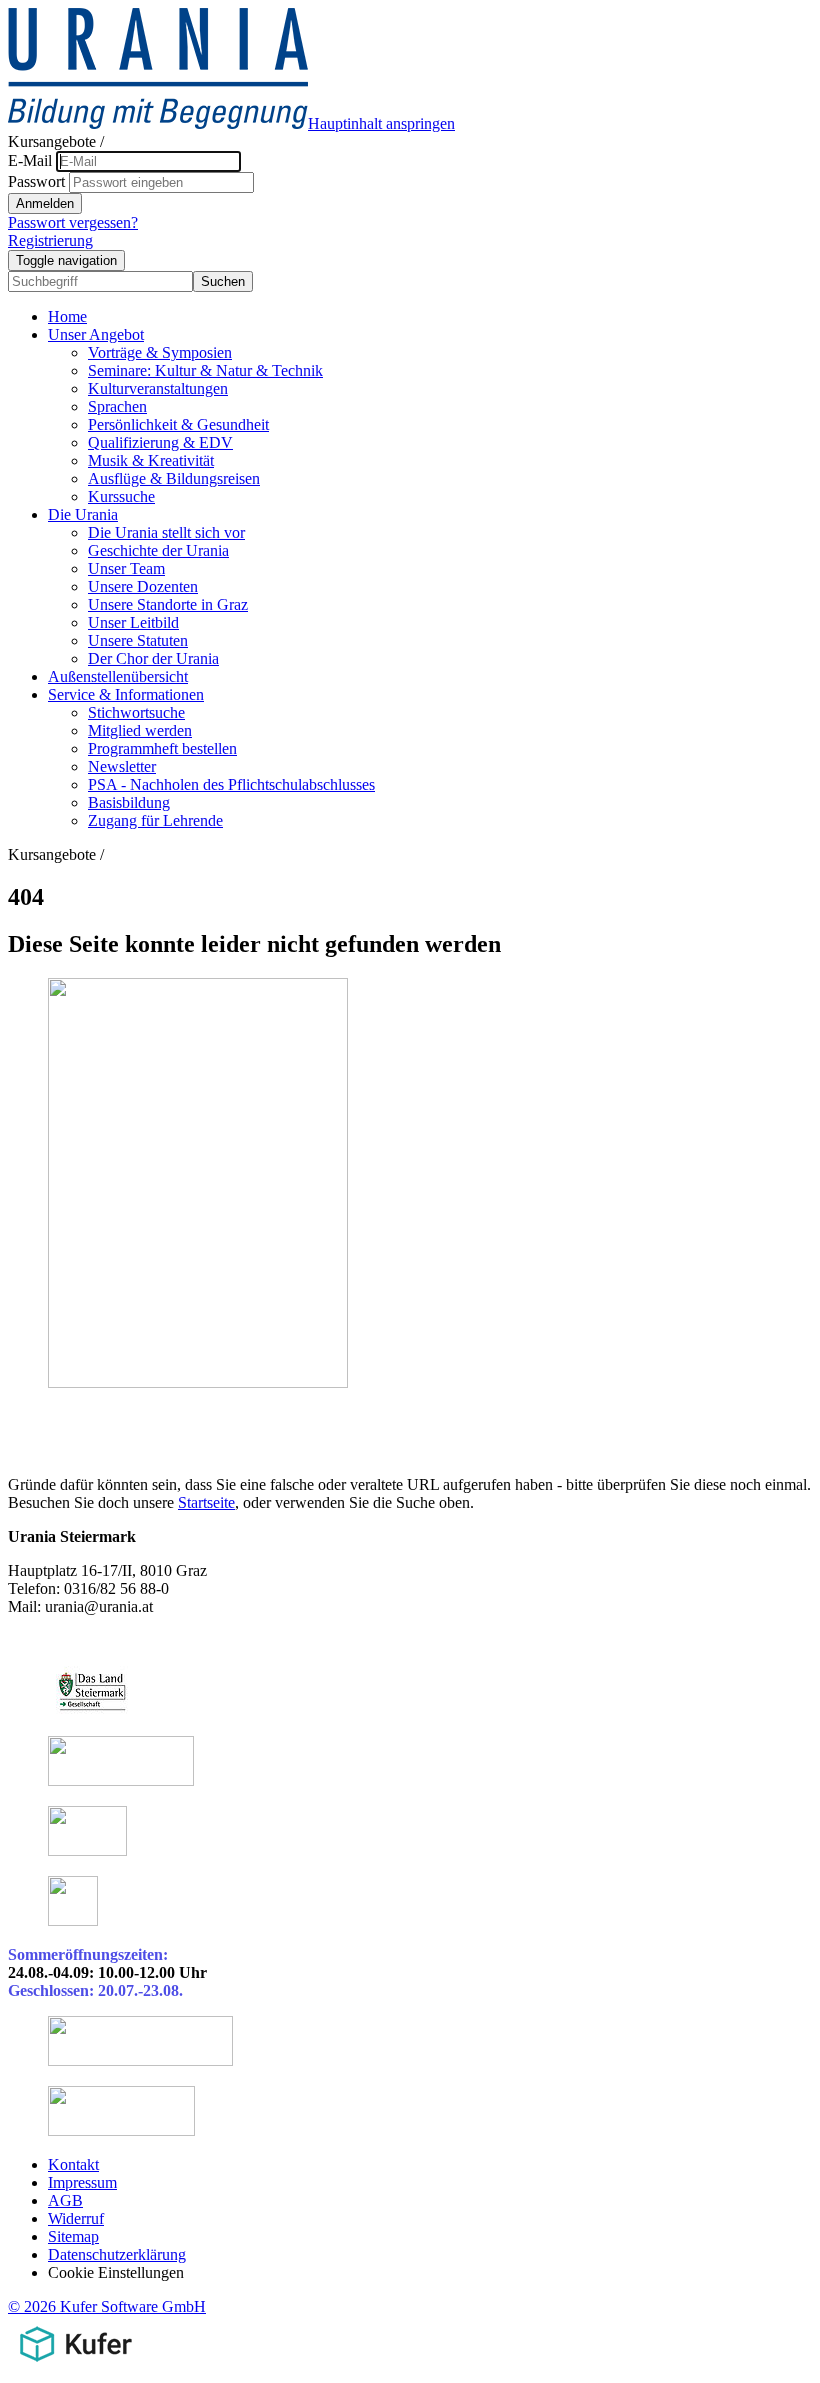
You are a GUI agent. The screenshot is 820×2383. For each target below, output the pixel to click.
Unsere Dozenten (143, 586)
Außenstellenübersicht (118, 676)
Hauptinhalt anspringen (381, 123)
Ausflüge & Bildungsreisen (174, 478)
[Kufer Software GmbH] (75, 2365)
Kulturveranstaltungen (158, 388)
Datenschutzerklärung (117, 2254)
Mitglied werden (140, 730)
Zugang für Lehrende (155, 820)
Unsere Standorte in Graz (168, 604)
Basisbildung (129, 802)
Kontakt (73, 2164)
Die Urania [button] (83, 514)
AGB (65, 2200)
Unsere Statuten (138, 640)
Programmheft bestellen (162, 748)
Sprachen (117, 406)
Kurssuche (121, 496)
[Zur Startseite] (158, 123)
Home (67, 316)
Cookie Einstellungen (116, 2272)
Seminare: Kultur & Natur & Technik (205, 370)
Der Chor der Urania (153, 658)
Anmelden (45, 203)
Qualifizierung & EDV (160, 442)
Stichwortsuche (136, 712)
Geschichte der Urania (158, 550)
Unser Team (126, 568)
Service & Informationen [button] (126, 694)
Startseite (206, 1502)
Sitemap (73, 2236)
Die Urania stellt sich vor (166, 532)
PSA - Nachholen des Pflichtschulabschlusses (231, 784)
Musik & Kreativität (151, 460)
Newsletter (122, 766)
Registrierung (50, 240)
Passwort (36, 181)
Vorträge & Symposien (160, 352)
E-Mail (30, 160)
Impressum (82, 2182)
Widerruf (76, 2218)
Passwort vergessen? (73, 222)
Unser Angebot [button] (96, 334)
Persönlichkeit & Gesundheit (178, 424)
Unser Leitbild (133, 622)
